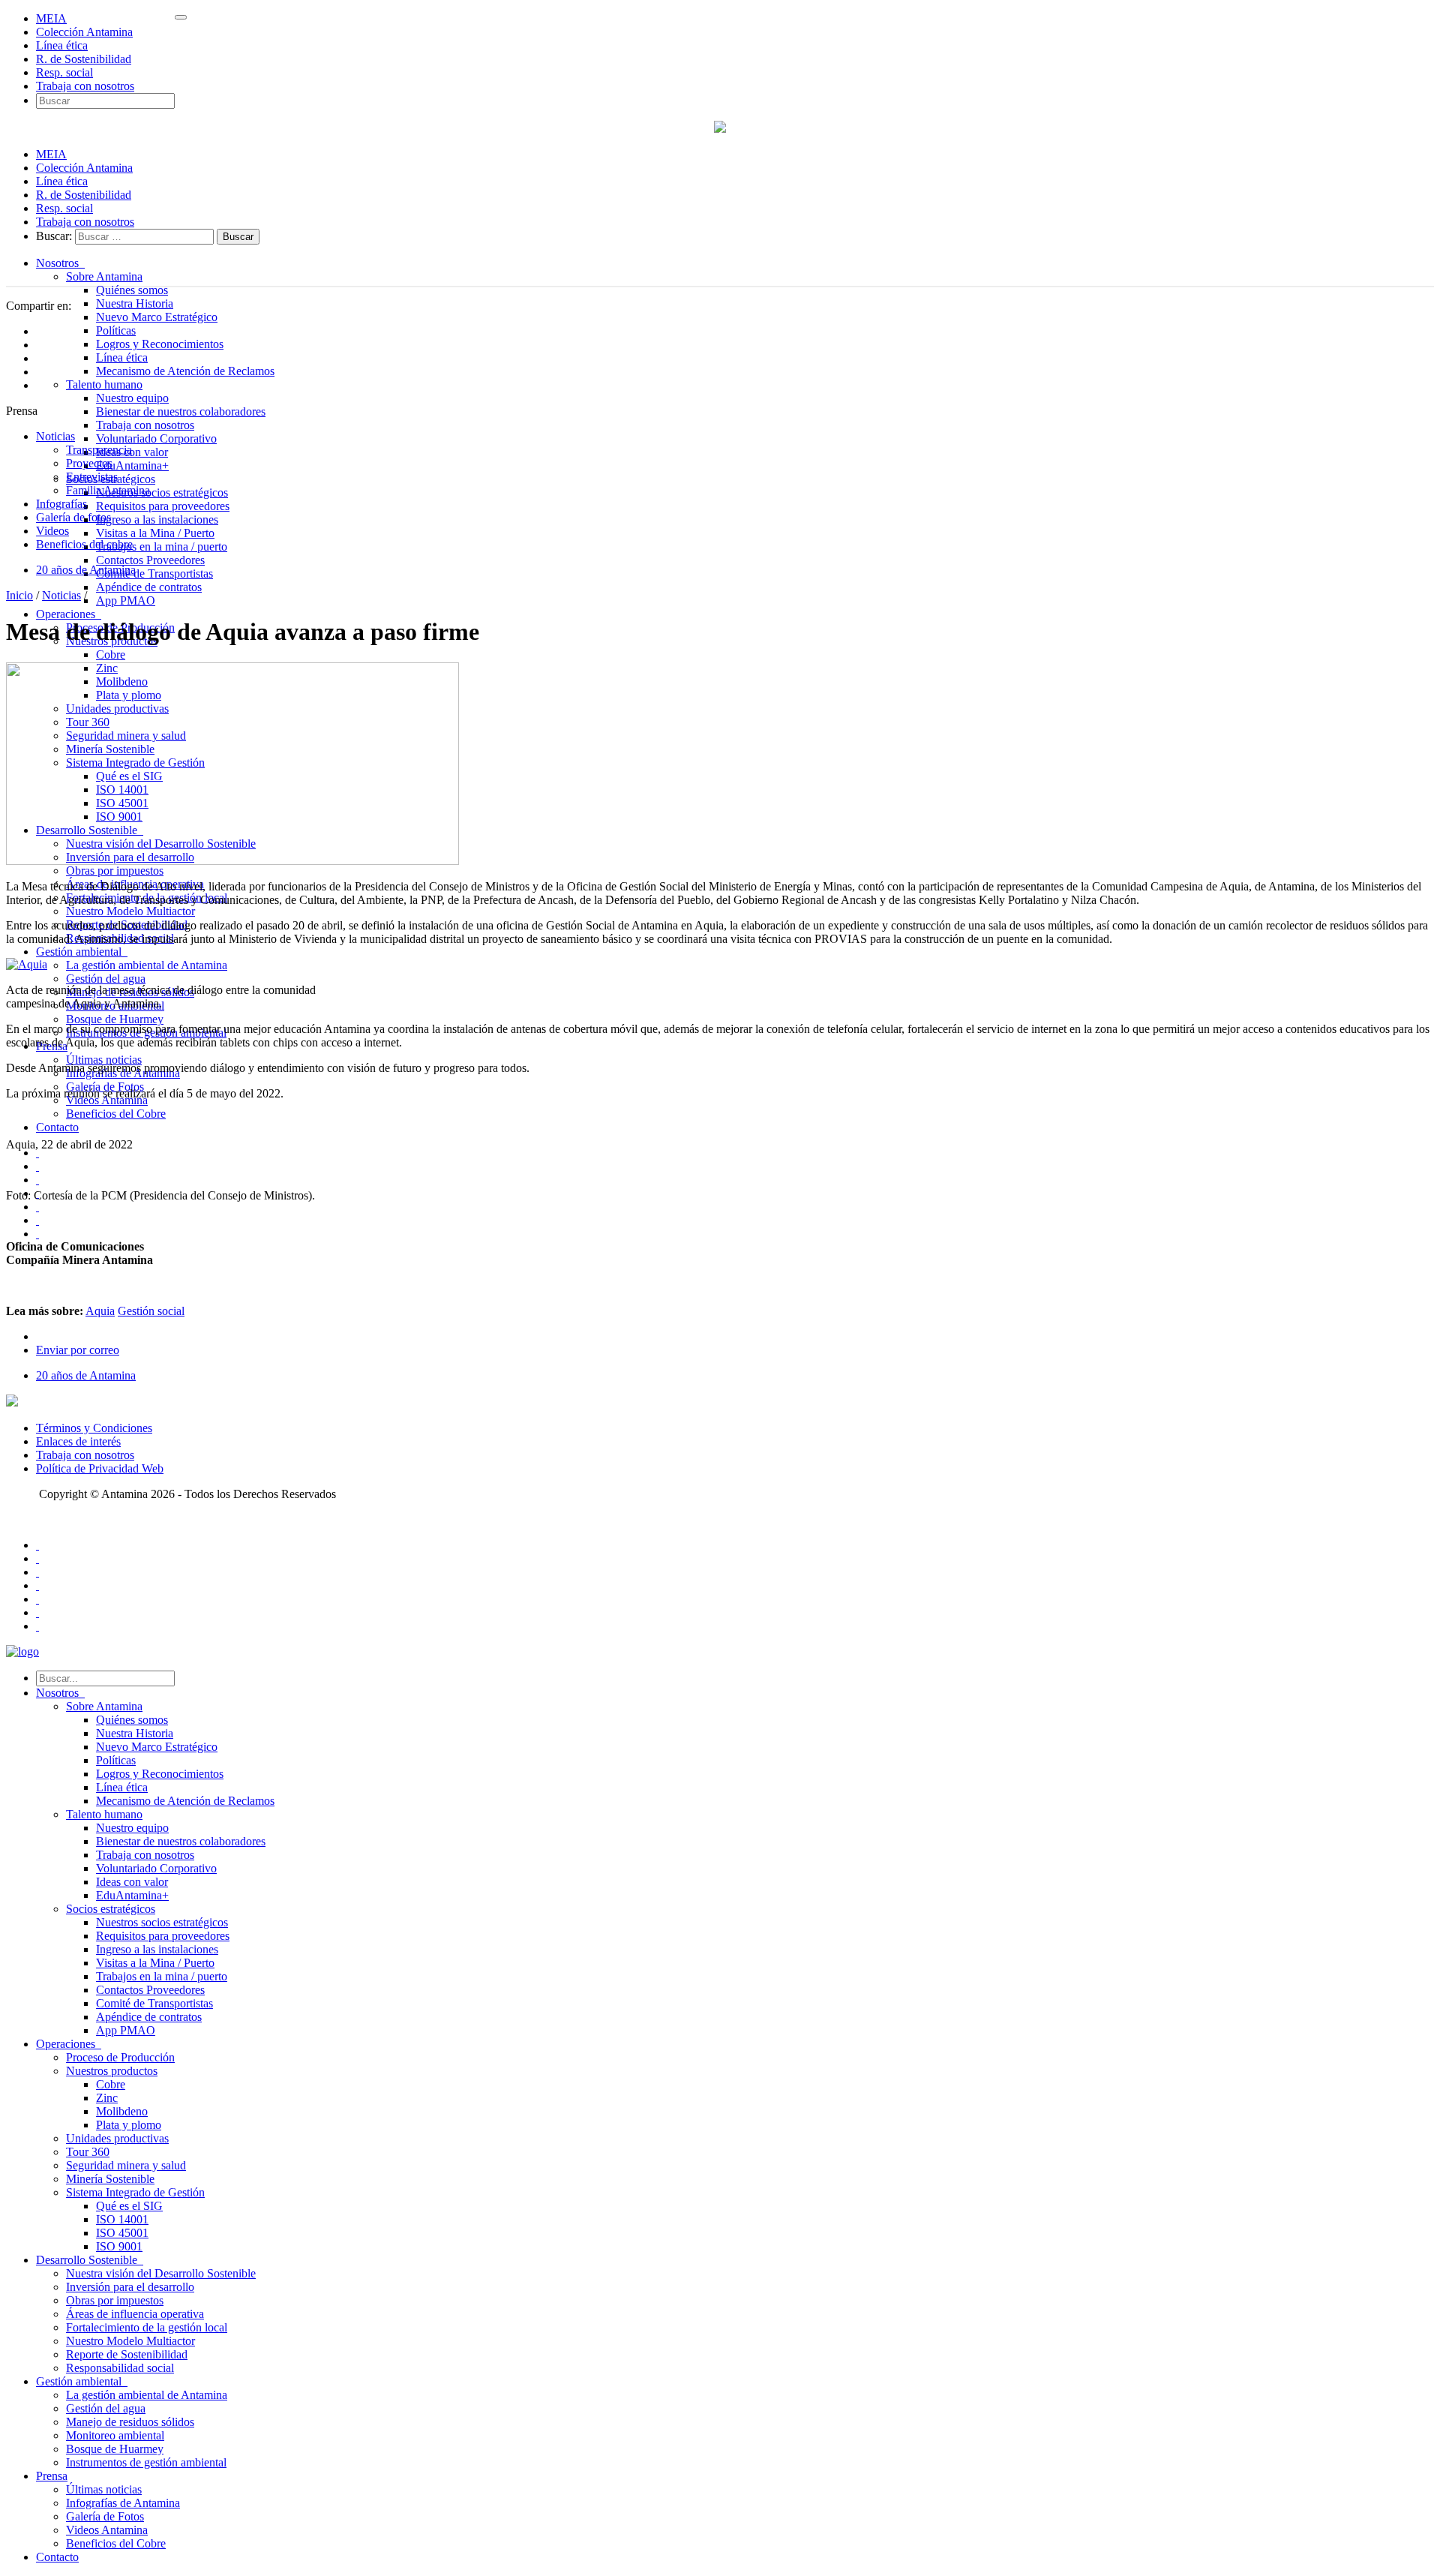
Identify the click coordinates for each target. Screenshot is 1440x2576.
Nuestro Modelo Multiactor (130, 911)
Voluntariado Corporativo (156, 438)
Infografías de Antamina (123, 2503)
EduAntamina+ (132, 465)
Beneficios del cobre (84, 544)
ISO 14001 (122, 2219)
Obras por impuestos (115, 871)
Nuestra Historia (135, 303)
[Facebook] (37, 1545)
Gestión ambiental (82, 952)
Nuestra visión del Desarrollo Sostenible (161, 2273)
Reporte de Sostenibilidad (127, 2354)
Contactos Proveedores (150, 560)
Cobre (111, 655)
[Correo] (37, 1626)
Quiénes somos (132, 290)
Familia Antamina (108, 490)
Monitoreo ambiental (115, 2435)
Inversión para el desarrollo (130, 2287)
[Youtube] (37, 1572)
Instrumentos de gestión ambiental (146, 2462)
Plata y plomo (129, 2125)
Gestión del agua (106, 979)
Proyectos (89, 463)
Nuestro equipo (132, 398)
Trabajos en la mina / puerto (162, 546)
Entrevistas (92, 477)
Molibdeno (122, 2111)
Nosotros (60, 263)
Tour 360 (88, 2152)
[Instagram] (37, 1612)
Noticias (55, 436)
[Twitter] (37, 1558)
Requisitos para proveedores (163, 506)
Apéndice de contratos (149, 587)
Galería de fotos (73, 517)
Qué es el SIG (129, 2206)
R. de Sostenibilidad (84, 59)
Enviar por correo (78, 1350)
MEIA (51, 18)
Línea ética (62, 45)
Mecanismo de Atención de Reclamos (185, 371)
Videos (52, 531)
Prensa (52, 2476)
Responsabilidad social (120, 2368)
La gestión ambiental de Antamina (147, 965)
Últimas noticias (104, 1060)
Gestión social (151, 1311)
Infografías (61, 504)
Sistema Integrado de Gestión (135, 2192)
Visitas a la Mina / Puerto (155, 533)
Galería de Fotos (105, 2516)
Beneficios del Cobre (116, 1114)
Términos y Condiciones (94, 1428)
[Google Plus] (37, 1585)
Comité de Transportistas (154, 573)
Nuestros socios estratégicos (162, 492)
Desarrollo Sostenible (90, 2260)
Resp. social (64, 72)
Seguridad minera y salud (126, 2165)
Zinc (107, 2098)
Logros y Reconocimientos (160, 344)
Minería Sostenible (110, 2179)
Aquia (100, 1311)
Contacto (57, 1127)
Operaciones (69, 614)
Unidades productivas (117, 2138)
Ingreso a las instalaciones (157, 519)
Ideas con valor (132, 452)
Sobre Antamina (104, 276)
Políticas (116, 330)
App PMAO (126, 600)
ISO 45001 (122, 2233)
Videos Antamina (107, 2530)
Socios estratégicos (111, 1909)
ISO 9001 (119, 2246)
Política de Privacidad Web (100, 1468)
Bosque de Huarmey (115, 1019)
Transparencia (99, 450)
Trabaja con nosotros (85, 86)
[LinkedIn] (37, 1599)
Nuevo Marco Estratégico (157, 317)
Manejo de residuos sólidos (130, 2422)
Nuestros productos (112, 2071)
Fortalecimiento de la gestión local (147, 2327)
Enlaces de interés (78, 1441)
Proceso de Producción (120, 2057)
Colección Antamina (84, 32)
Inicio (19, 595)
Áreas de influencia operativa (135, 2314)
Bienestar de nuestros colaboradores (181, 411)
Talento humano (104, 384)
